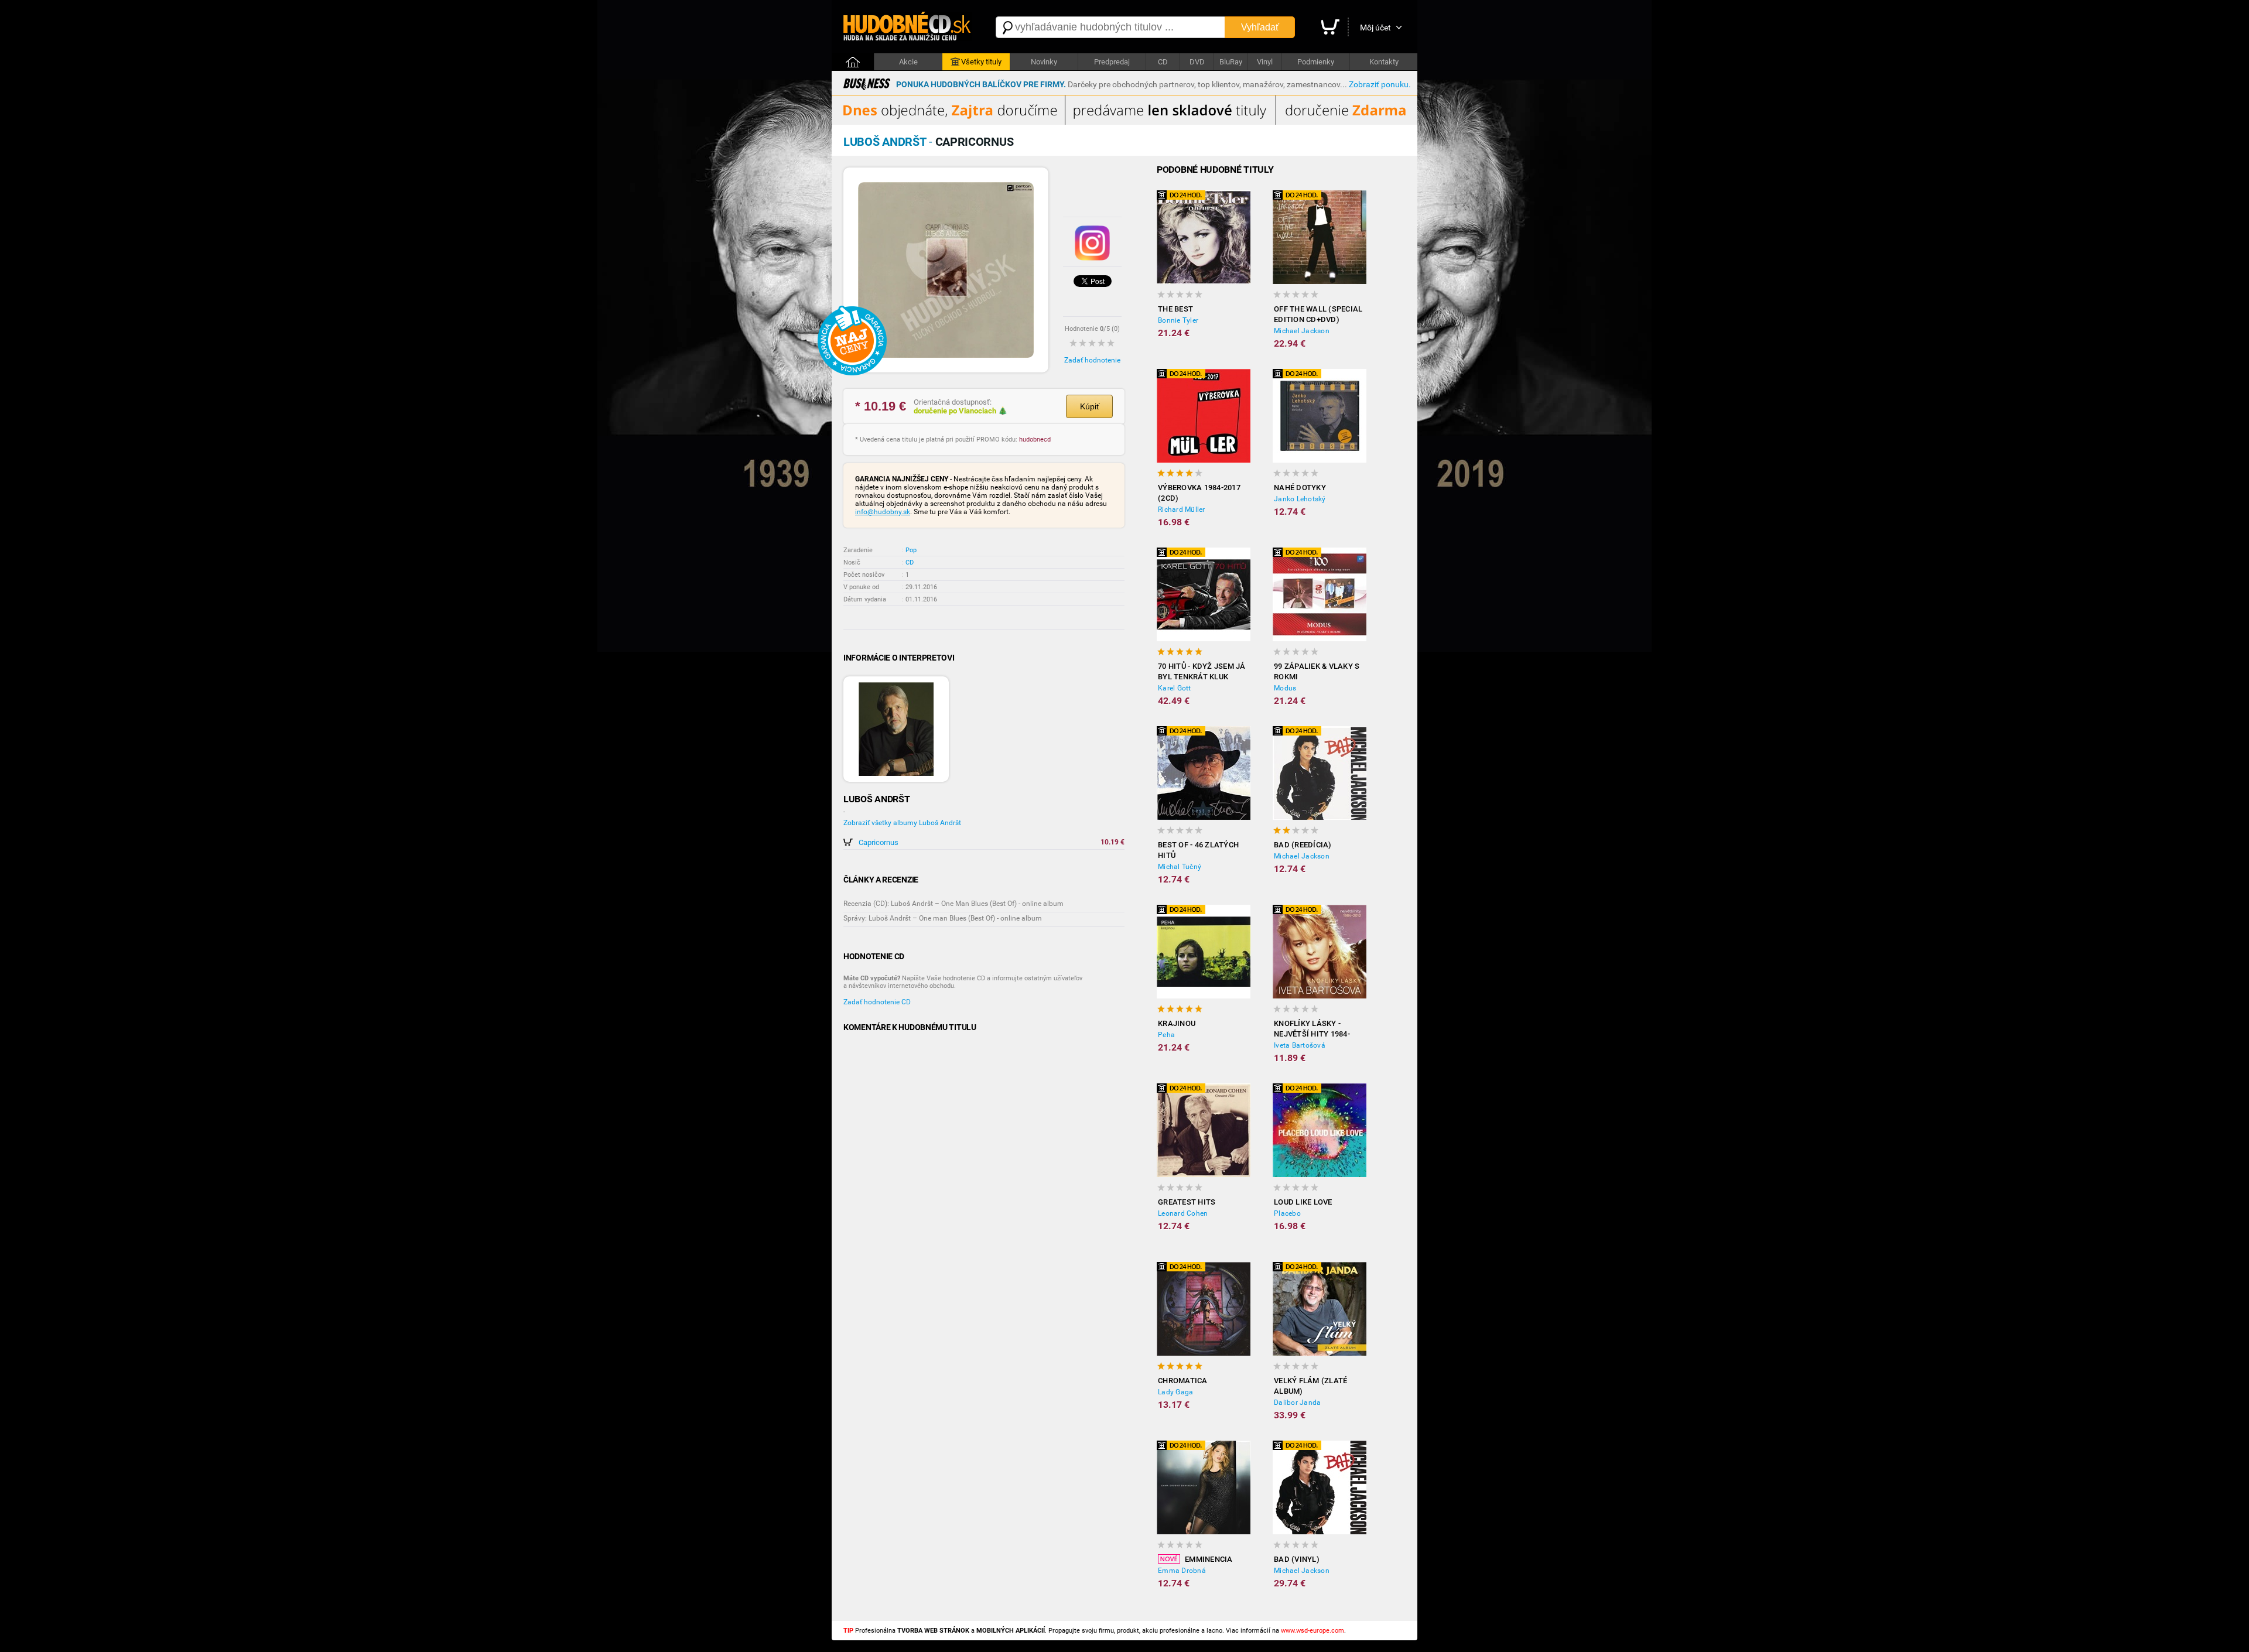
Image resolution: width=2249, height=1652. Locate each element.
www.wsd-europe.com (1313, 1631)
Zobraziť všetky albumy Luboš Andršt (902, 823)
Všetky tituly (981, 62)
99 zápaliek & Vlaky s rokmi (1317, 671)
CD (1163, 62)
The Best (1175, 309)
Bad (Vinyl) (1297, 1559)
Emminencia (1209, 1559)
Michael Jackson (1302, 331)
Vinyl (1265, 62)
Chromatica (1183, 1381)
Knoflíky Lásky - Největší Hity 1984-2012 (1312, 1029)
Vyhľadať (1260, 27)
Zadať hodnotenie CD (877, 1002)
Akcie (908, 62)
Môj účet (1375, 28)
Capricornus (879, 842)
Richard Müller (1182, 509)
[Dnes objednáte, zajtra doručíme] (1124, 122)
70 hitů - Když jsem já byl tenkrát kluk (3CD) (1202, 672)
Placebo (1287, 1213)
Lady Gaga (1175, 1392)
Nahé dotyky (1300, 488)
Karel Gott (1175, 688)
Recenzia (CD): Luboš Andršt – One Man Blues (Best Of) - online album (953, 904)
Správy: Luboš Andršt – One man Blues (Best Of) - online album (943, 918)
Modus (1285, 688)
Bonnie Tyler (1178, 320)
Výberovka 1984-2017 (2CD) (1199, 493)
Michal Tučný (1180, 867)
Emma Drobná (1182, 1571)
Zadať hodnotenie (1092, 360)
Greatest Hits (1187, 1202)
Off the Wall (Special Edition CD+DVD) (1318, 314)
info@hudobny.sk (883, 512)
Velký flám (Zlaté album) (1310, 1386)
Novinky (1044, 62)
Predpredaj (1112, 62)
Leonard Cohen (1183, 1213)
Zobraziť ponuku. (1380, 84)
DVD (1197, 62)
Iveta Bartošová (1300, 1045)
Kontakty (1384, 62)
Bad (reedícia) (1303, 845)
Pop (911, 550)
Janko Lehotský (1300, 499)
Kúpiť (1090, 406)
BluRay (1231, 62)
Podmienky (1316, 62)
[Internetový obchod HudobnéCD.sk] (908, 27)
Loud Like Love (1303, 1202)
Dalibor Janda (1297, 1403)
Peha (1166, 1035)
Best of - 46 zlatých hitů (1198, 850)
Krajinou (1177, 1023)
